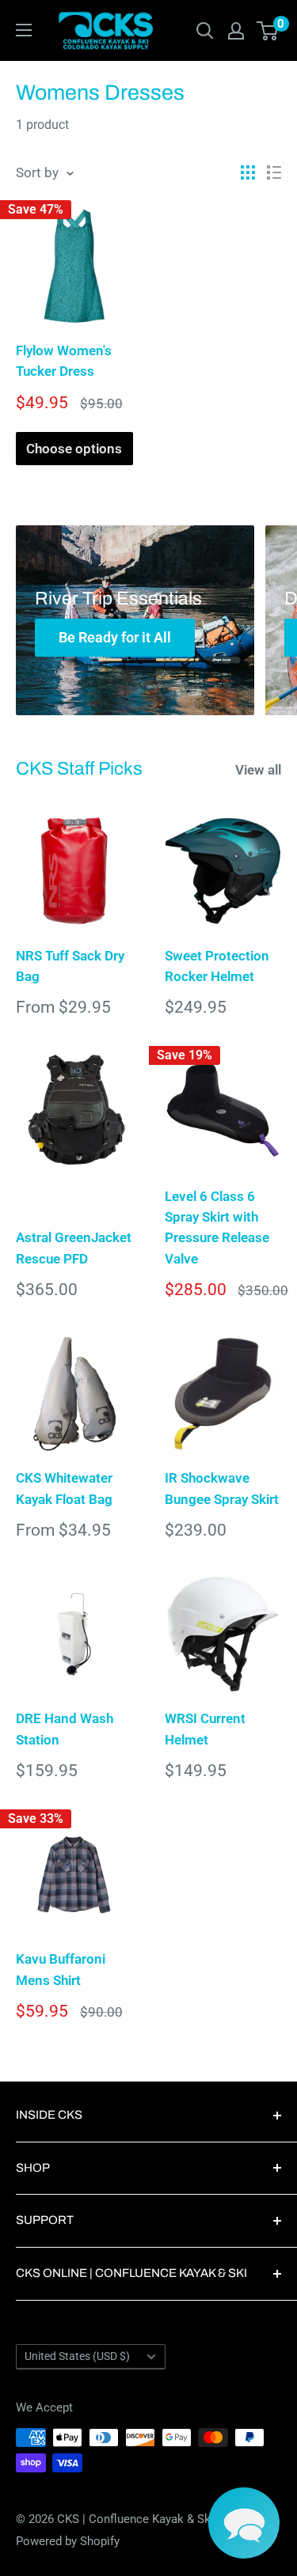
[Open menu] (24, 30)
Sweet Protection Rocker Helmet (217, 966)
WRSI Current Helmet (205, 1729)
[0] (268, 31)
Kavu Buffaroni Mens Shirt (61, 1969)
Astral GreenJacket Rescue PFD (74, 1248)
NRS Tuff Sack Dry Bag (70, 966)
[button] (244, 2523)
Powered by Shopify (68, 2541)
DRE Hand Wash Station (65, 1729)
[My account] (236, 31)
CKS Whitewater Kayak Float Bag (64, 1488)
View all (258, 770)
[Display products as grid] (248, 172)
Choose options (74, 449)
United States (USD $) (77, 2356)
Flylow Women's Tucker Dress (64, 361)
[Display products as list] (274, 172)
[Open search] (205, 31)
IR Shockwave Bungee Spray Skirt (222, 1488)
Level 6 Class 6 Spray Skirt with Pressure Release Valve (217, 1227)
